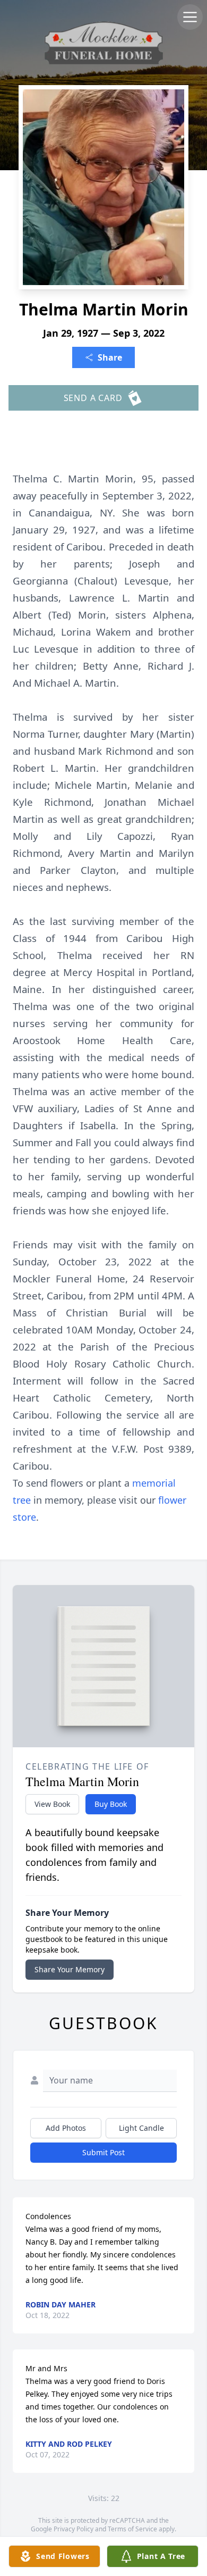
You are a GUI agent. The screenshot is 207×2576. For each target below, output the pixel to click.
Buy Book (111, 1804)
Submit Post (103, 2152)
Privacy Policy (74, 2529)
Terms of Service (132, 2529)
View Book (52, 1804)
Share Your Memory (70, 1969)
